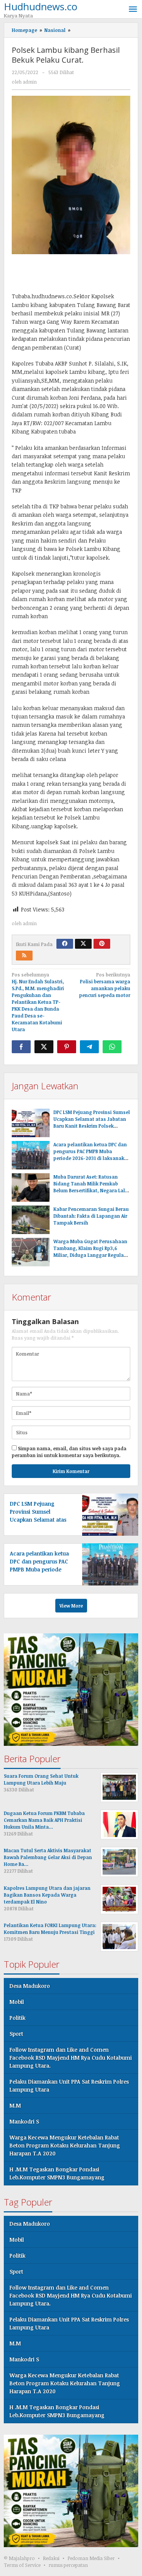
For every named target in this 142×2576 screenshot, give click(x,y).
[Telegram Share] (89, 1047)
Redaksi (51, 2558)
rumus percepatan (68, 2565)
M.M (15, 2105)
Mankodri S (24, 2121)
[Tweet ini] (44, 1047)
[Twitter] (83, 944)
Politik (17, 2018)
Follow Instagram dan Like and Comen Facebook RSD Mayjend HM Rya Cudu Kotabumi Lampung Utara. (71, 2058)
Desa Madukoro (30, 1986)
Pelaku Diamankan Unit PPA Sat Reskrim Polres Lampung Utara (69, 2085)
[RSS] (24, 956)
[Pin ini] (67, 1047)
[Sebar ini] (21, 1047)
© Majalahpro (19, 2558)
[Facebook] (65, 944)
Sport (16, 2034)
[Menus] (133, 9)
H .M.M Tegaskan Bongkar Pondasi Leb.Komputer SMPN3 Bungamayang (57, 2173)
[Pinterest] (102, 944)
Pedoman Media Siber (91, 2558)
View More (71, 1606)
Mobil (17, 2002)
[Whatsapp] (112, 1047)
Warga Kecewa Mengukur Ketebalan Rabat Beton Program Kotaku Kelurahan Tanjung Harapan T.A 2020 (65, 2145)
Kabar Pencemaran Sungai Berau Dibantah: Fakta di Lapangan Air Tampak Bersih (91, 1216)
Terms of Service (22, 2565)
